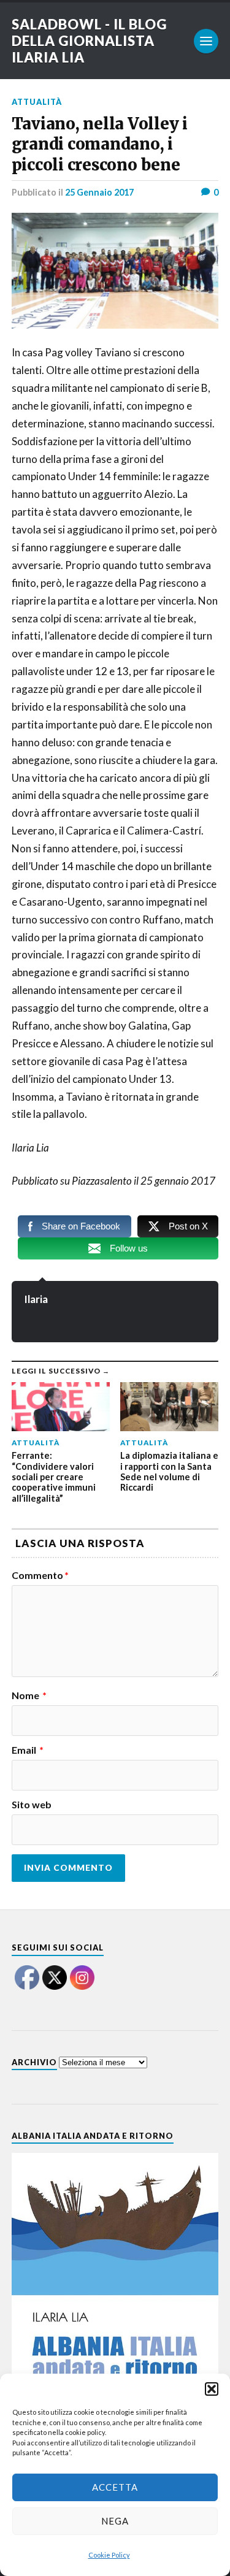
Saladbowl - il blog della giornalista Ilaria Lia (89, 41)
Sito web (32, 1805)
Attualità (37, 102)
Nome (29, 1695)
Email (28, 1750)
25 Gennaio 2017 (99, 192)
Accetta (115, 2487)
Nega (115, 2521)
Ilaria (36, 1299)
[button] (212, 2389)
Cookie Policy (109, 2555)
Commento (40, 1575)
